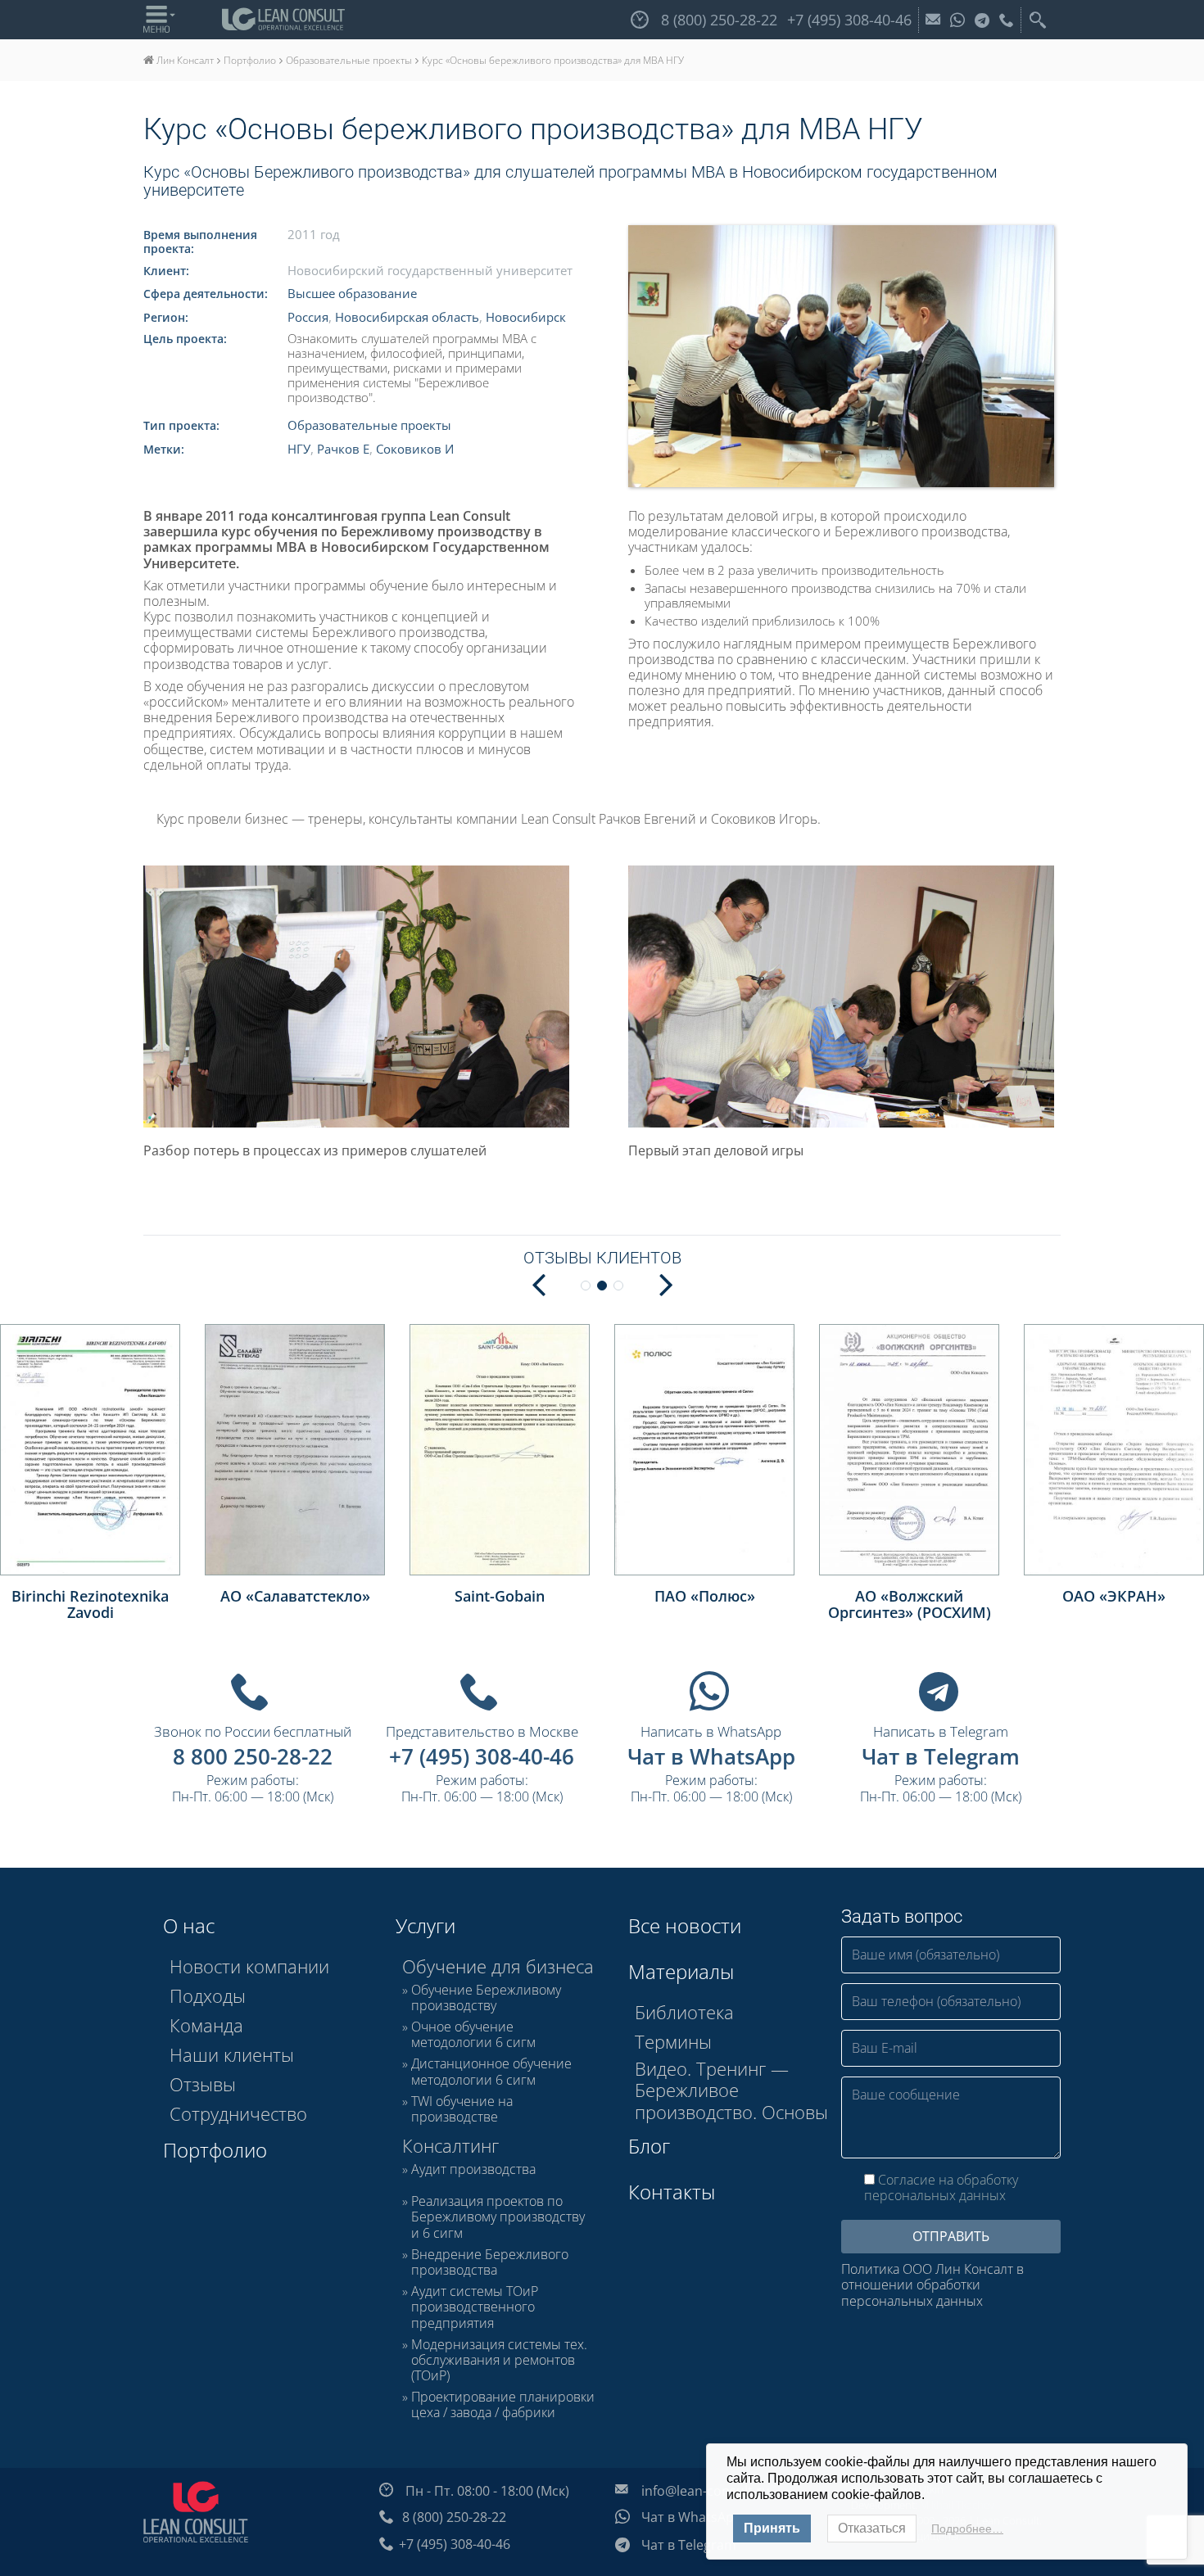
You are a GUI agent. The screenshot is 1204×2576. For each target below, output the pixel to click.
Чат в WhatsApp (711, 1756)
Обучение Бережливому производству (486, 1998)
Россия (308, 317)
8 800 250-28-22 (253, 1756)
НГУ (299, 449)
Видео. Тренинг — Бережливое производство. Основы (731, 2090)
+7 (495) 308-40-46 (482, 1756)
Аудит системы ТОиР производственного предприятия (475, 2307)
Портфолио (215, 2150)
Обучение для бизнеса (498, 1966)
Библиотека (684, 2012)
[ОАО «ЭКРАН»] (1114, 1450)
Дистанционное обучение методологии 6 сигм (491, 2072)
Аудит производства (473, 2170)
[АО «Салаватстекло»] (295, 1450)
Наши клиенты (232, 2054)
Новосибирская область (407, 317)
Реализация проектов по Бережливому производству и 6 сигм (498, 2217)
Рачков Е (343, 449)
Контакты (672, 2192)
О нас (189, 1925)
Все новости (685, 1925)
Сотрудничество (238, 2113)
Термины (673, 2041)
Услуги (425, 1925)
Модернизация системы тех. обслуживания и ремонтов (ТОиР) (499, 2361)
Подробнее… (967, 2529)
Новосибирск (526, 317)
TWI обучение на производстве (462, 2109)
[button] (666, 1283)
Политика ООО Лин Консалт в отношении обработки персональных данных (932, 2285)
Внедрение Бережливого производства (490, 2262)
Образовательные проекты (369, 425)
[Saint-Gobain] (500, 1450)
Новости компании (249, 1966)
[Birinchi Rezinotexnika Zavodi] (90, 1450)
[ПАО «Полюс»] (704, 1450)
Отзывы (203, 2084)
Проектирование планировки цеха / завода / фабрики (503, 2405)
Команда (206, 2025)
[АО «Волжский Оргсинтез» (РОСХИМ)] (909, 1450)
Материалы (681, 1971)
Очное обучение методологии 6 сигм (473, 2035)
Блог (649, 2146)
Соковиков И (415, 449)
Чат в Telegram (941, 1756)
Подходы (208, 1995)
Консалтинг (450, 2145)
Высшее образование (352, 293)
